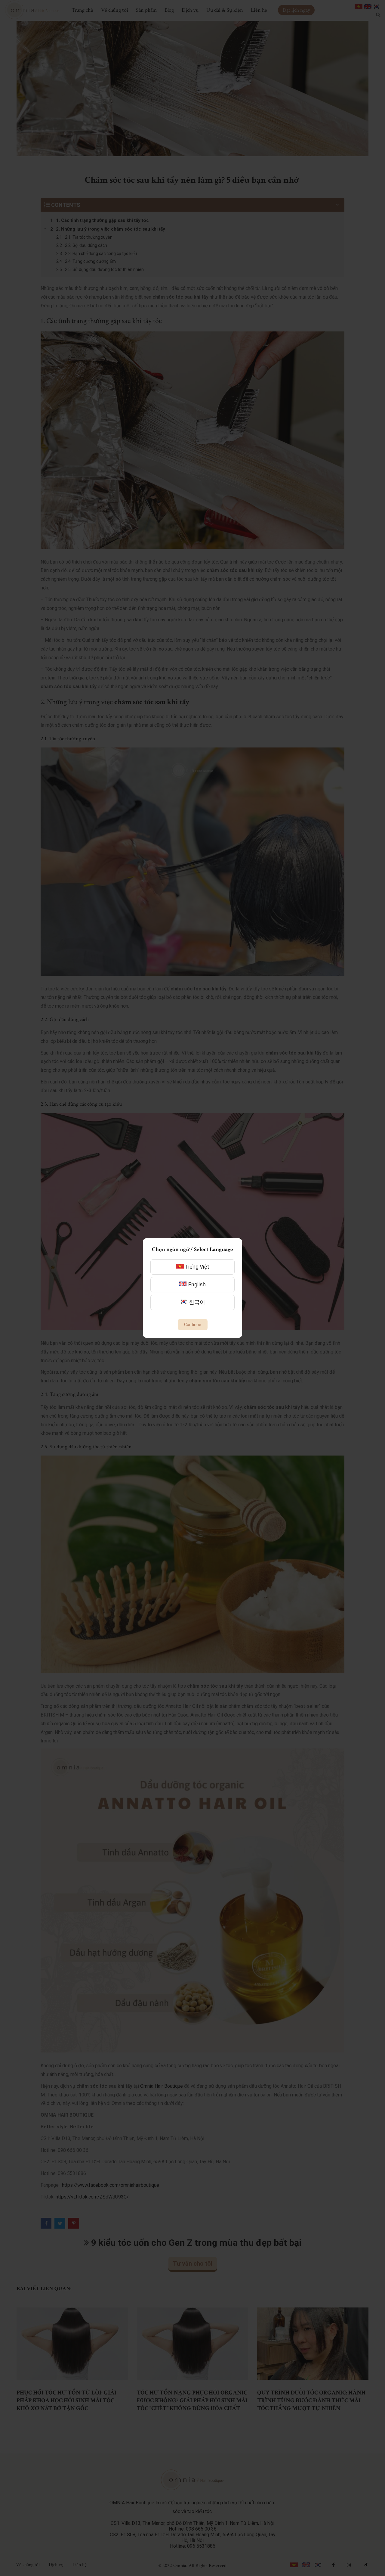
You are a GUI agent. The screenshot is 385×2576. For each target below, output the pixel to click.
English (196, 1284)
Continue (193, 1325)
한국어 (196, 1302)
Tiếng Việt (196, 1267)
